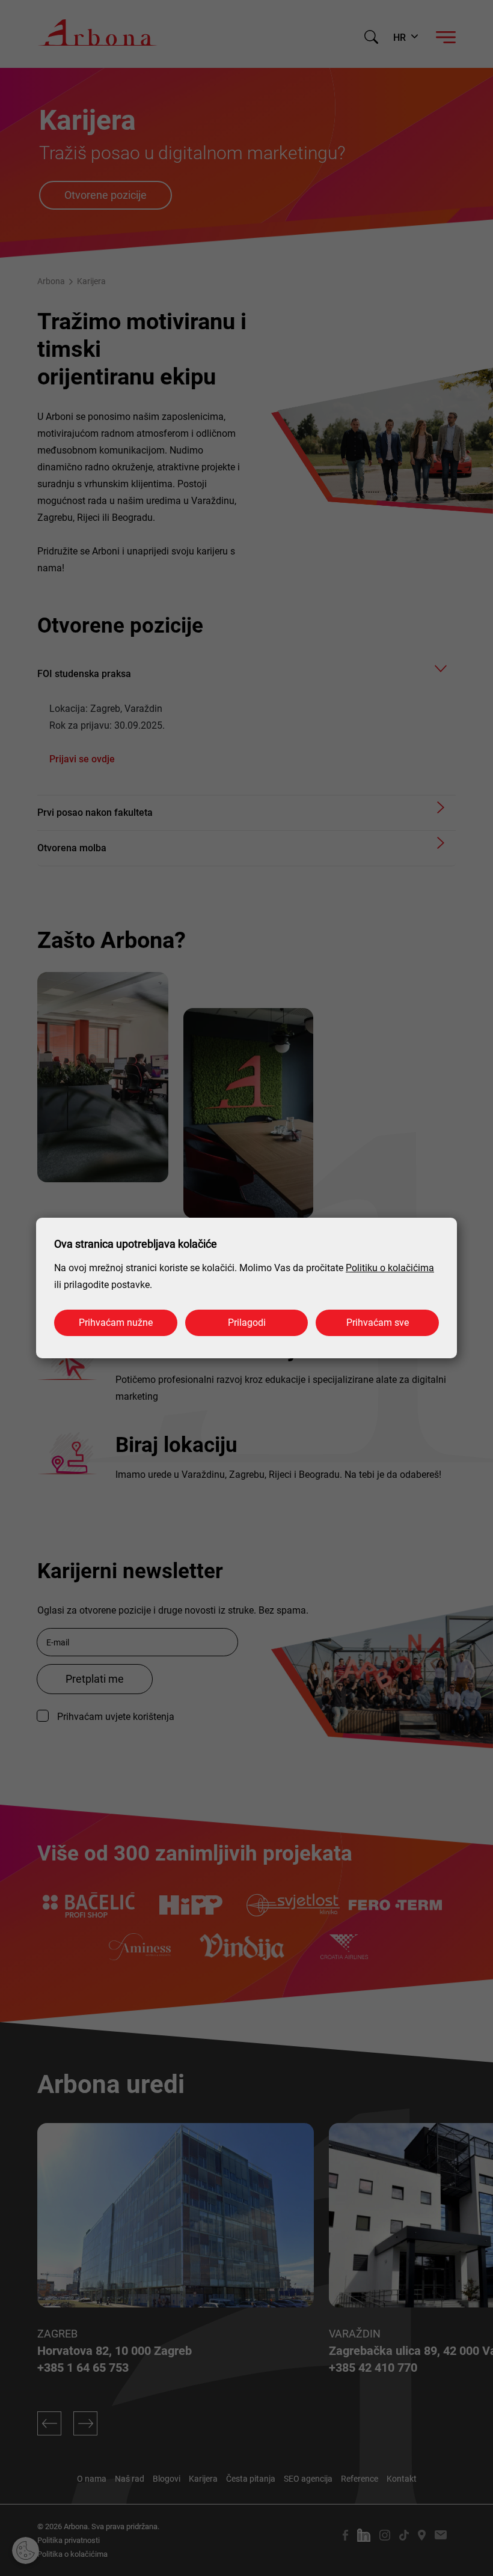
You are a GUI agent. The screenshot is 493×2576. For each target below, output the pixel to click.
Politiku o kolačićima (390, 1268)
